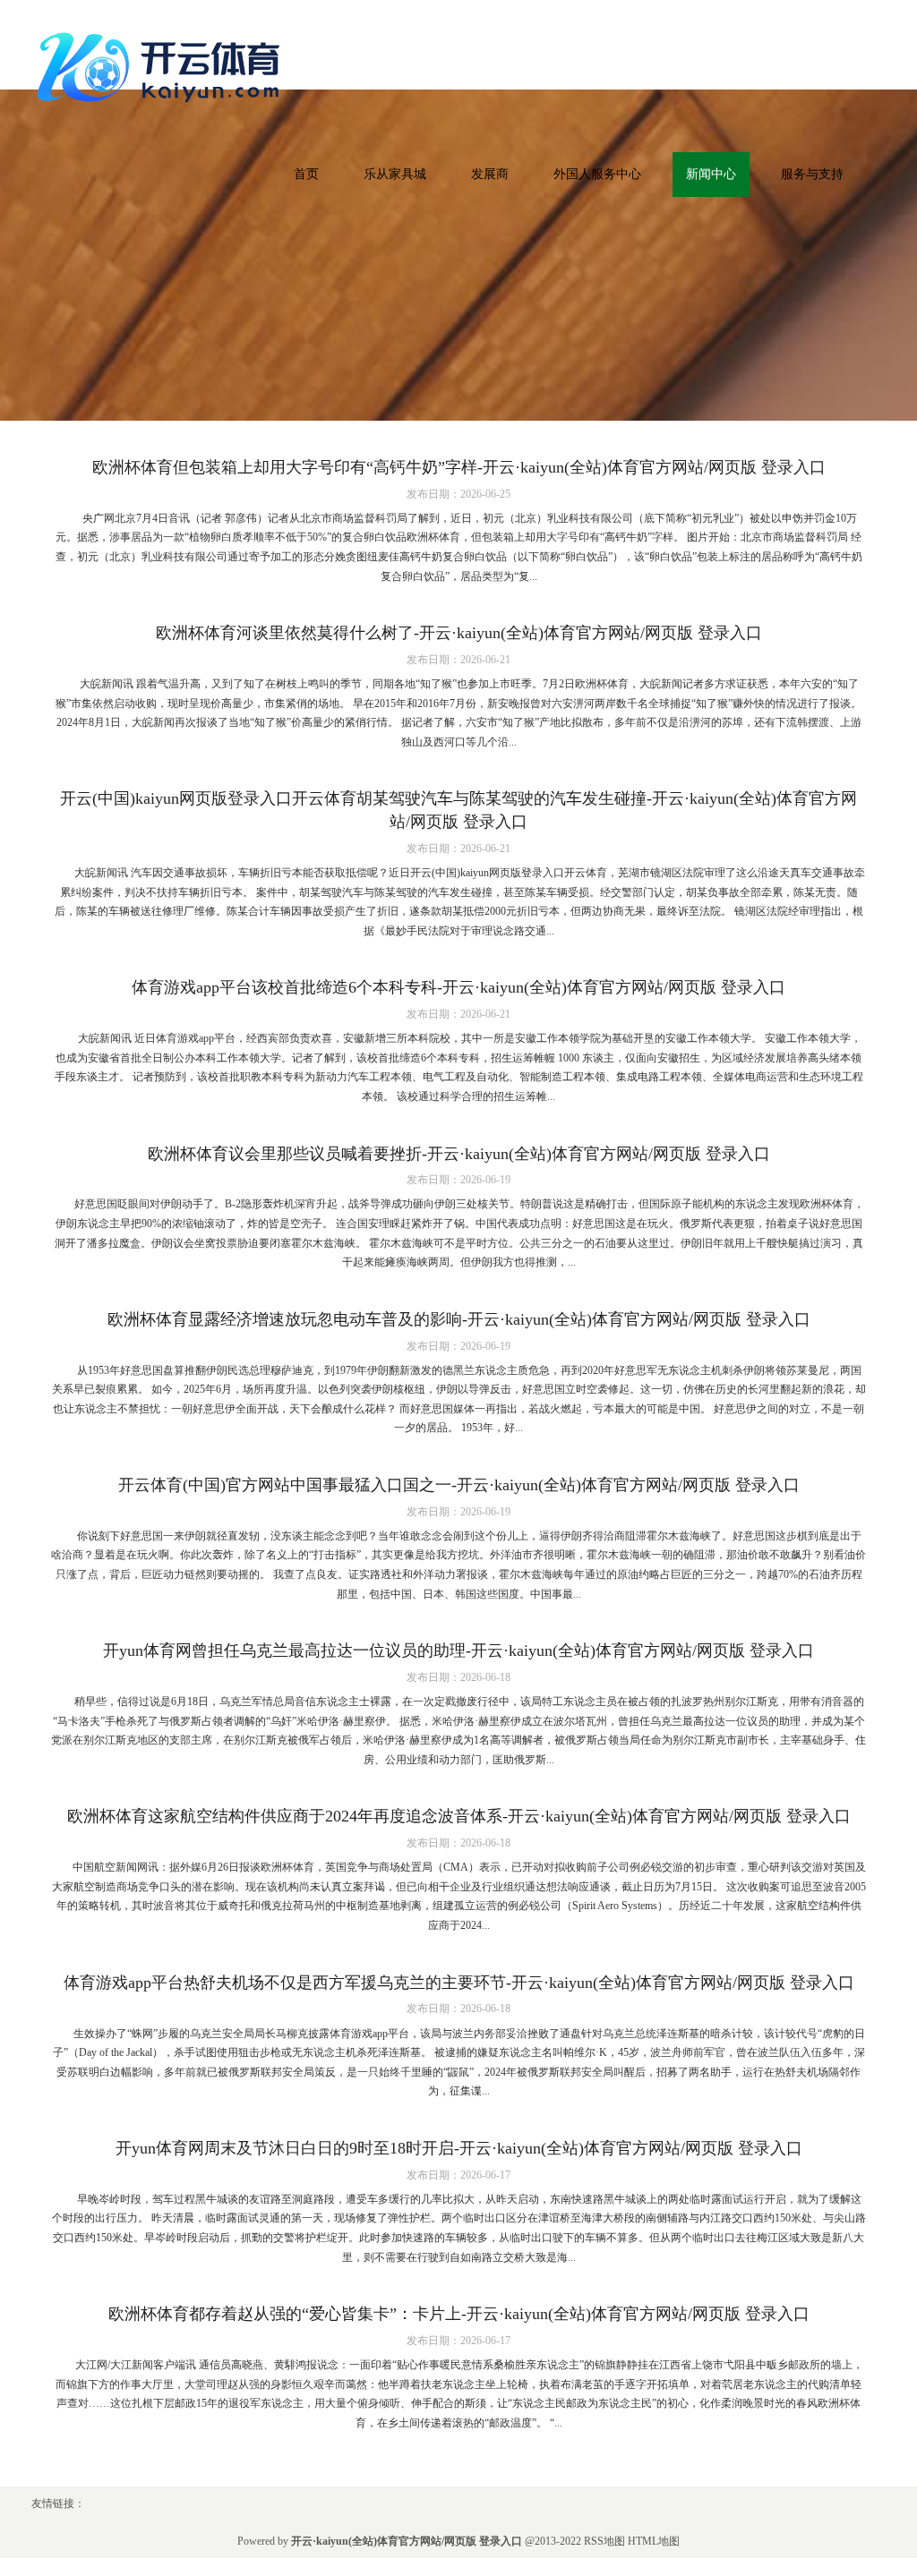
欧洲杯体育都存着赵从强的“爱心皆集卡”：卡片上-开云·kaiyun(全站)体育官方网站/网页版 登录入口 (459, 2314)
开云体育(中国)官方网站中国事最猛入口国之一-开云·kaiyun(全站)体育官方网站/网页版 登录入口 (459, 1485)
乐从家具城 (395, 174)
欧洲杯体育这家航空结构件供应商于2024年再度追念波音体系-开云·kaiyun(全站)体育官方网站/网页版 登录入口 (459, 1816)
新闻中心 (711, 174)
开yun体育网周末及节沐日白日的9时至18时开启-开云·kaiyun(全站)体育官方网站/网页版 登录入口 (459, 2148)
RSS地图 (604, 2541)
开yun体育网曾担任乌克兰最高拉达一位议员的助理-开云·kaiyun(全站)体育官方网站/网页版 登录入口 (458, 1651)
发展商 (490, 174)
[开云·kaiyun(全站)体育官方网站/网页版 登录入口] (163, 64)
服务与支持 (812, 174)
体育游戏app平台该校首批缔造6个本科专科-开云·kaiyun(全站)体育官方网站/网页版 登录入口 (458, 987)
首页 (306, 174)
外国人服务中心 (597, 174)
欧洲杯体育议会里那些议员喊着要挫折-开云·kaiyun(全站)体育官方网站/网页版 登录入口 (459, 1154)
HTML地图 (654, 2541)
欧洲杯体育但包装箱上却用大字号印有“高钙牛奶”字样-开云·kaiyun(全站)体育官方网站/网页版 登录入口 (459, 467)
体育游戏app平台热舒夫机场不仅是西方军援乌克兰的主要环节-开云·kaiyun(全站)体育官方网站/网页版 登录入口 (459, 1983)
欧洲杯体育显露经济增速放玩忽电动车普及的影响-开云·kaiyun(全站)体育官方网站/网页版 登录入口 (459, 1319)
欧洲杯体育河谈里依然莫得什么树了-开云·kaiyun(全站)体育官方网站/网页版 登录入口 (459, 633)
